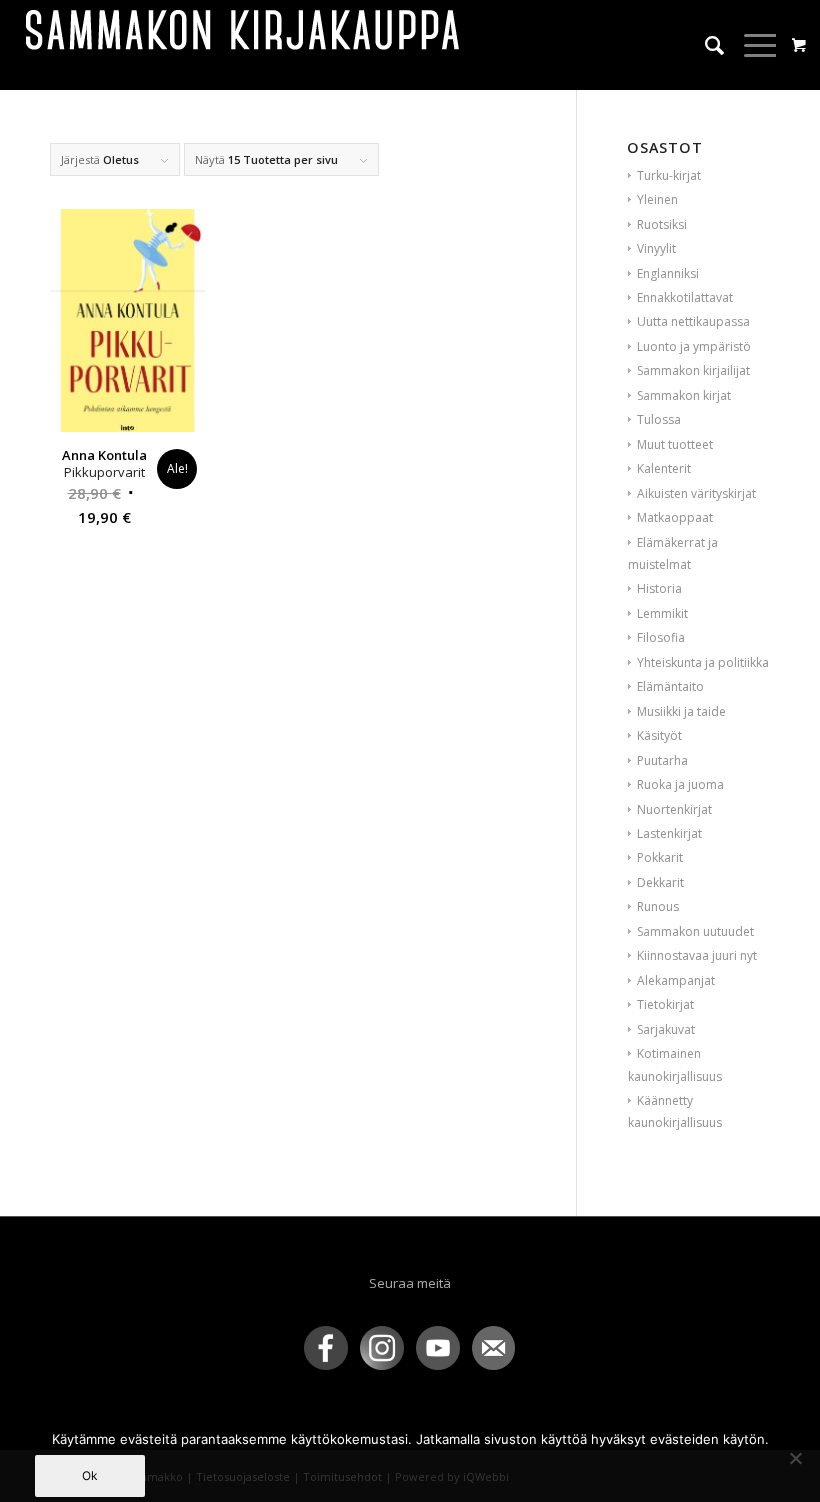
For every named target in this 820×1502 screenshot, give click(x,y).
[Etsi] (704, 45)
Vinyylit (656, 248)
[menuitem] (704, 45)
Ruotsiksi (662, 224)
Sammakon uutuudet (695, 931)
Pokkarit (660, 857)
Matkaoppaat (675, 517)
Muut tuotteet (675, 444)
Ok (90, 1475)
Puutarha (662, 760)
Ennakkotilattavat (685, 297)
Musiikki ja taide (681, 711)
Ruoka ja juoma (680, 784)
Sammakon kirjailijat (693, 370)
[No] (795, 1458)
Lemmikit (662, 613)
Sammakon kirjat (684, 395)
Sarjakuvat (666, 1029)
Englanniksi (668, 273)
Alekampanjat (676, 980)
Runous (658, 906)
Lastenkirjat (669, 833)
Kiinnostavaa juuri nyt (697, 955)
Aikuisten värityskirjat (696, 493)
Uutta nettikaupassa (693, 321)
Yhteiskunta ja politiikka (703, 662)
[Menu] (751, 45)
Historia (659, 588)
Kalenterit (664, 468)
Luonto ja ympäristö (694, 346)
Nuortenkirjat (674, 809)
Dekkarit (660, 882)
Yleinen (657, 199)
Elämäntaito (670, 686)
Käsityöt (659, 735)
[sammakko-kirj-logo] (244, 45)
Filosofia (661, 637)
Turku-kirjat (669, 175)
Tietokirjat (665, 1004)
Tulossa (659, 419)
